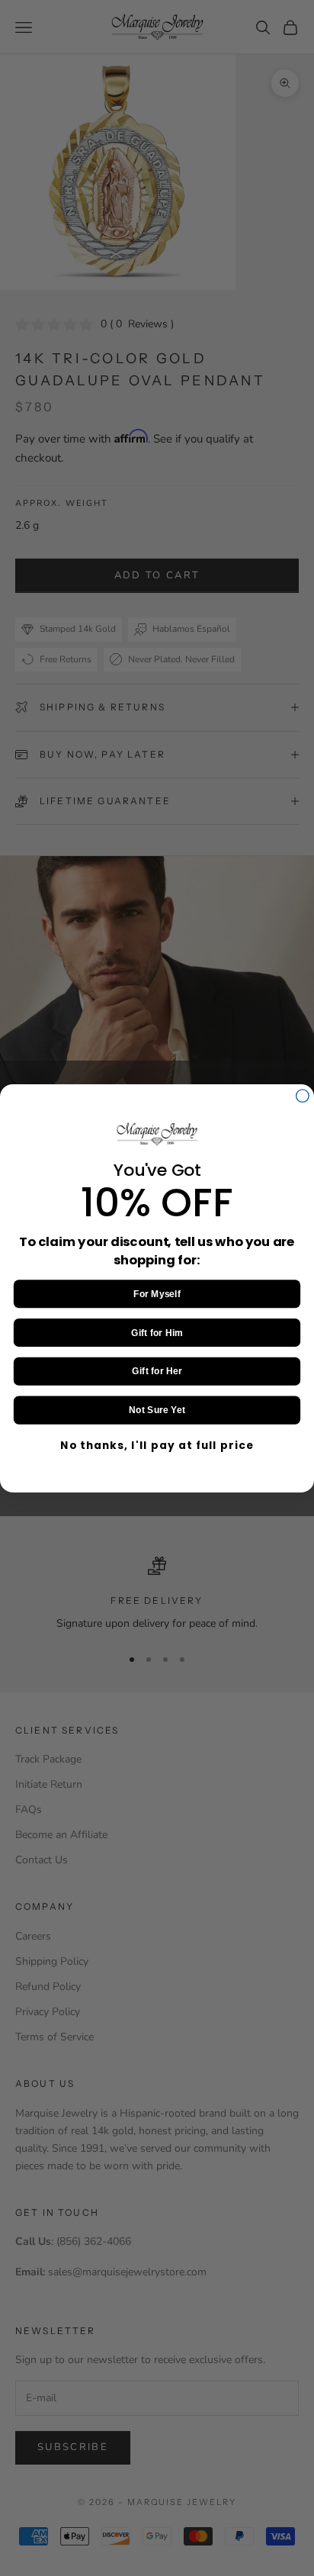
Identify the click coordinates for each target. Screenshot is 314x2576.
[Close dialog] (303, 1095)
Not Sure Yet (157, 1410)
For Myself (157, 1293)
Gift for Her (157, 1371)
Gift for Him (157, 1332)
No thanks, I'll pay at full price (157, 1445)
